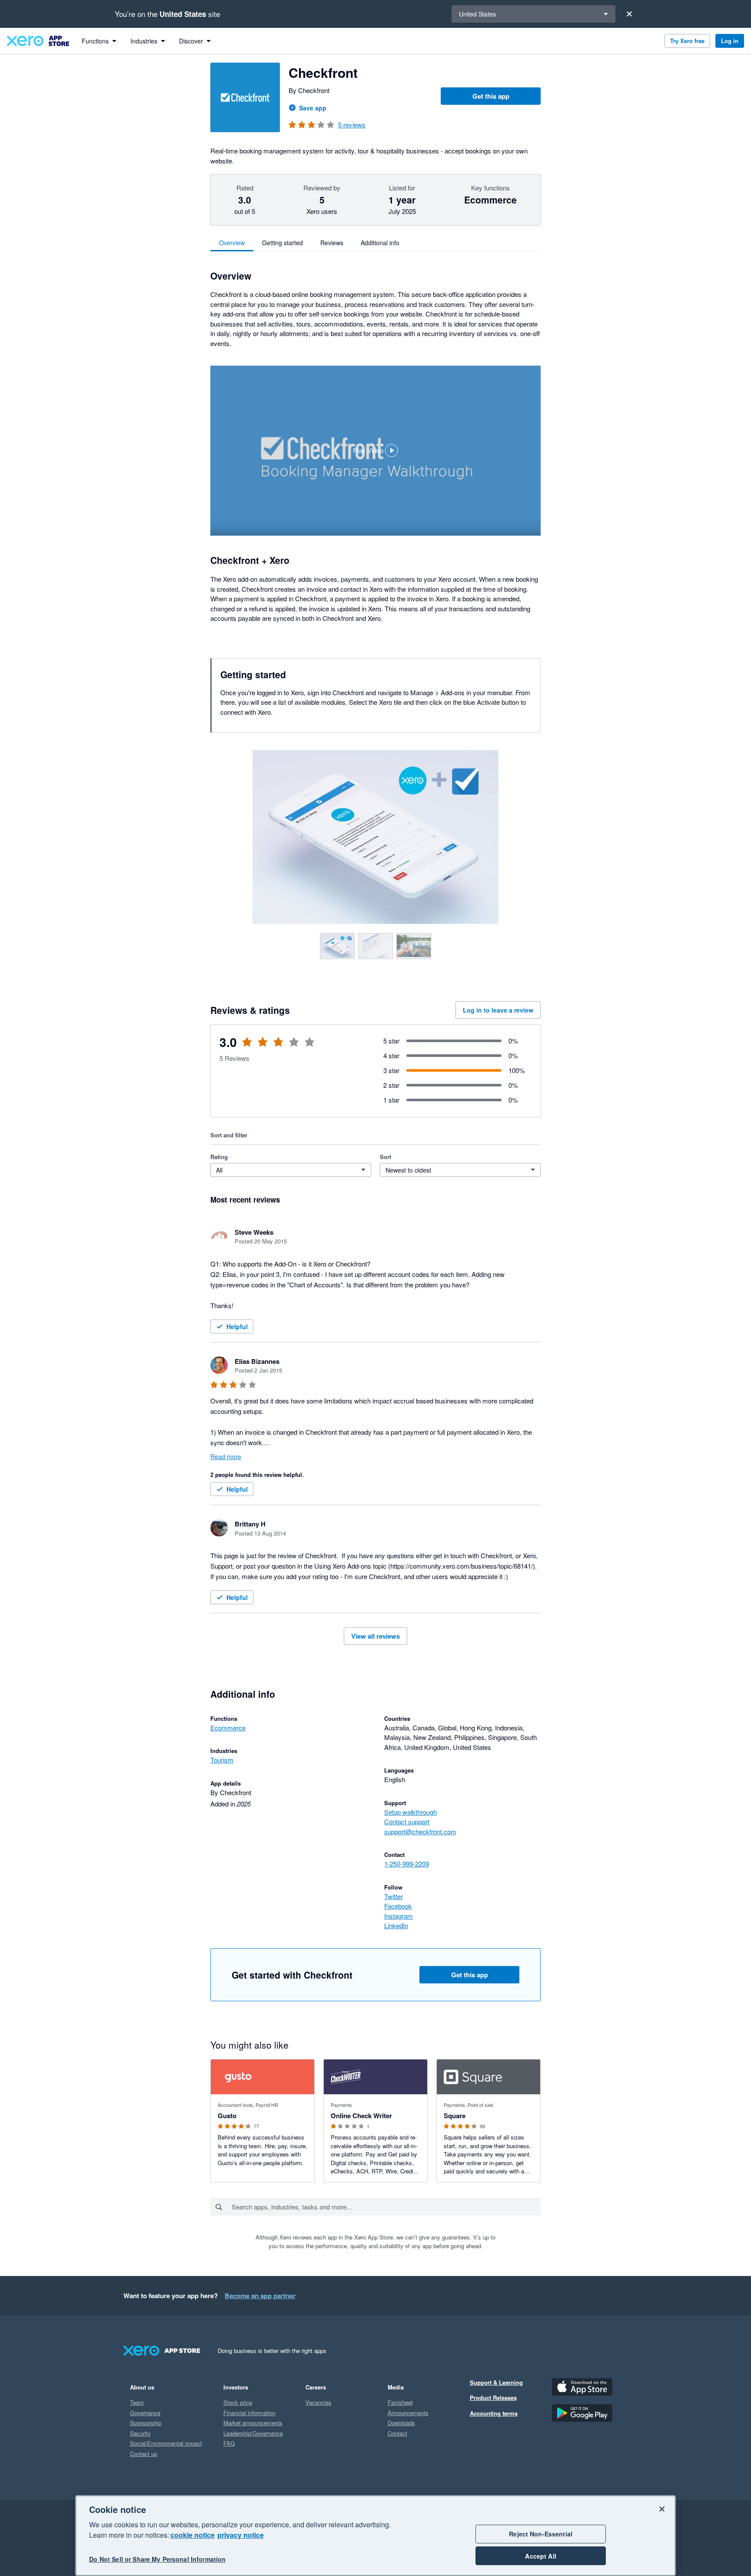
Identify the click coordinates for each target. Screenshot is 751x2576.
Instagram (399, 1916)
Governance (145, 2413)
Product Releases (493, 2398)
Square (455, 2116)
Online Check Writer (361, 2116)
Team (137, 2402)
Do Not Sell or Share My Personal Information (157, 2559)
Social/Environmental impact (166, 2443)
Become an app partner (260, 2296)
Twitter (394, 1896)
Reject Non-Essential (541, 2534)
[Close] (629, 14)
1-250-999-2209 (407, 1864)
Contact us (144, 2454)
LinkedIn (396, 1925)
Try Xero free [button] (687, 41)
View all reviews (375, 1636)
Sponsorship (146, 2423)
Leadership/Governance (253, 2433)
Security (140, 2433)
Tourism (222, 1760)
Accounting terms (494, 2413)
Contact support (407, 1821)
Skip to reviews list (260, 1047)
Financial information (249, 2413)
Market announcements (253, 2423)
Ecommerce (228, 1728)
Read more (226, 1456)
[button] (375, 451)
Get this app (491, 96)
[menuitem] (99, 41)
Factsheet (400, 2402)
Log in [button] (730, 41)
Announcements (408, 2413)
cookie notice (193, 2535)
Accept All (540, 2556)
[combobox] (386, 2207)
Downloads (401, 2423)
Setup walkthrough (410, 1812)
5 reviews (352, 125)
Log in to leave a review (498, 1010)
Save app (313, 108)
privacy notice (241, 2535)
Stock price (238, 2402)
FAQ (229, 2443)
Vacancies (319, 2402)
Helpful (237, 1326)
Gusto (227, 2116)
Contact (397, 2433)
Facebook (398, 1906)
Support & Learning (496, 2382)
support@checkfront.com (420, 1831)
